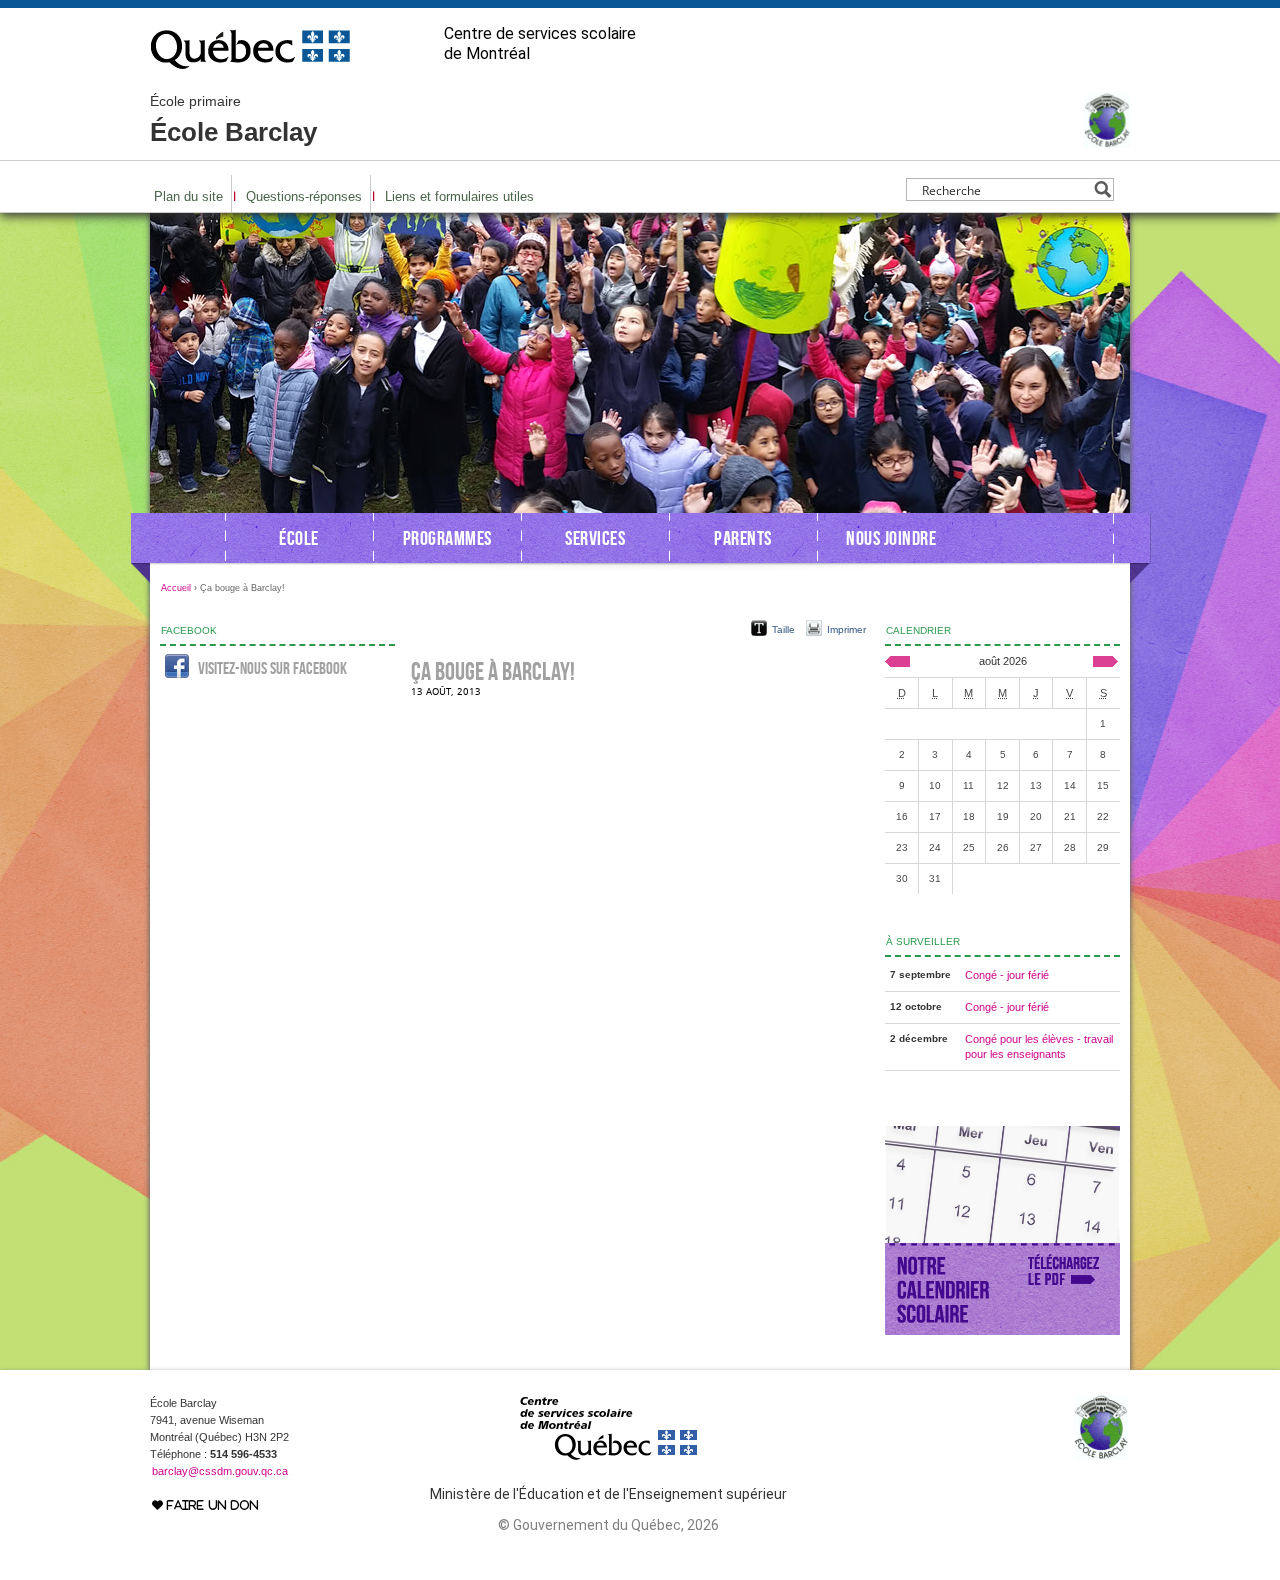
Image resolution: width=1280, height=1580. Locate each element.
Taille (783, 629)
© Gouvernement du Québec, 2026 (608, 1525)
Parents (743, 538)
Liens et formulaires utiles (459, 196)
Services (595, 538)
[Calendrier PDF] (1002, 1331)
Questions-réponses (304, 196)
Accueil (176, 588)
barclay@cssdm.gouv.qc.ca (220, 1471)
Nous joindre (891, 538)
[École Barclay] (1107, 139)
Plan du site (188, 196)
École (299, 538)
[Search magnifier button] (1102, 189)
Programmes (447, 538)
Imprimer (846, 629)
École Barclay (233, 120)
